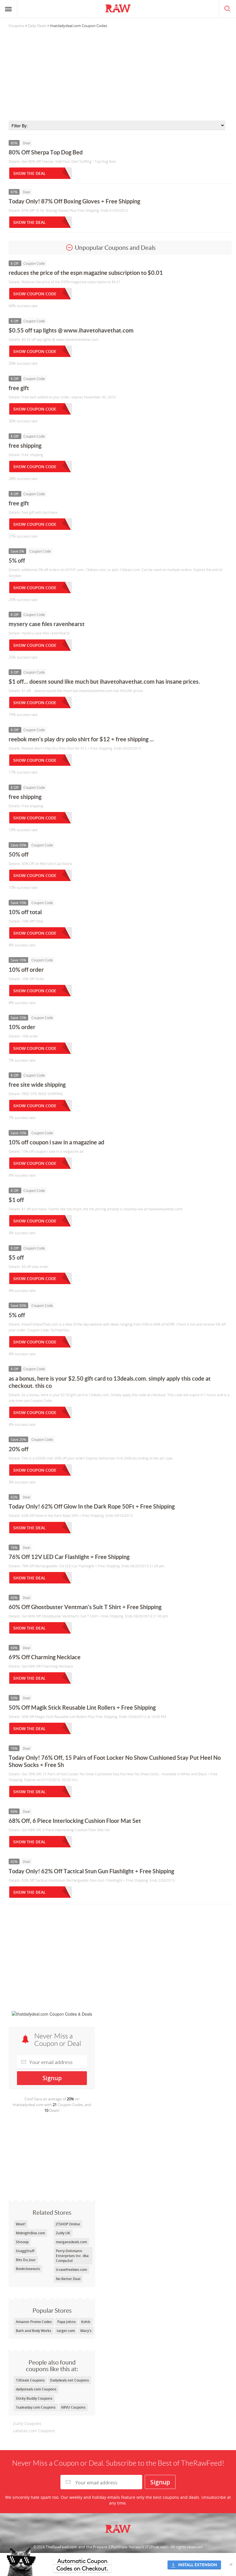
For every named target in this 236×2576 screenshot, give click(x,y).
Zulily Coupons (27, 2423)
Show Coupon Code (35, 294)
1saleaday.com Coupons (36, 2407)
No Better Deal (68, 2279)
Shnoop (22, 2242)
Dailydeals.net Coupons (70, 2380)
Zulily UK (63, 2233)
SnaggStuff (25, 2251)
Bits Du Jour (26, 2260)
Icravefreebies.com (71, 2270)
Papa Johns (66, 2322)
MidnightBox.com (30, 2233)
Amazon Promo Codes (34, 2322)
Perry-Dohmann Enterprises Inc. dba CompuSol (72, 2256)
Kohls (86, 2322)
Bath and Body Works (34, 2331)
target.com (66, 2331)
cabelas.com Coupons (34, 2431)
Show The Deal (29, 173)
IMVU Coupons (73, 2407)
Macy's (86, 2331)
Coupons (16, 26)
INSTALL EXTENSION (198, 2565)
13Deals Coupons (30, 2380)
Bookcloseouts (28, 2269)
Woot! (21, 2224)
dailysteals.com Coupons (36, 2389)
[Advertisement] (120, 75)
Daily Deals (37, 26)
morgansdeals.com (71, 2242)
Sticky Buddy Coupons (34, 2398)
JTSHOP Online (68, 2224)
